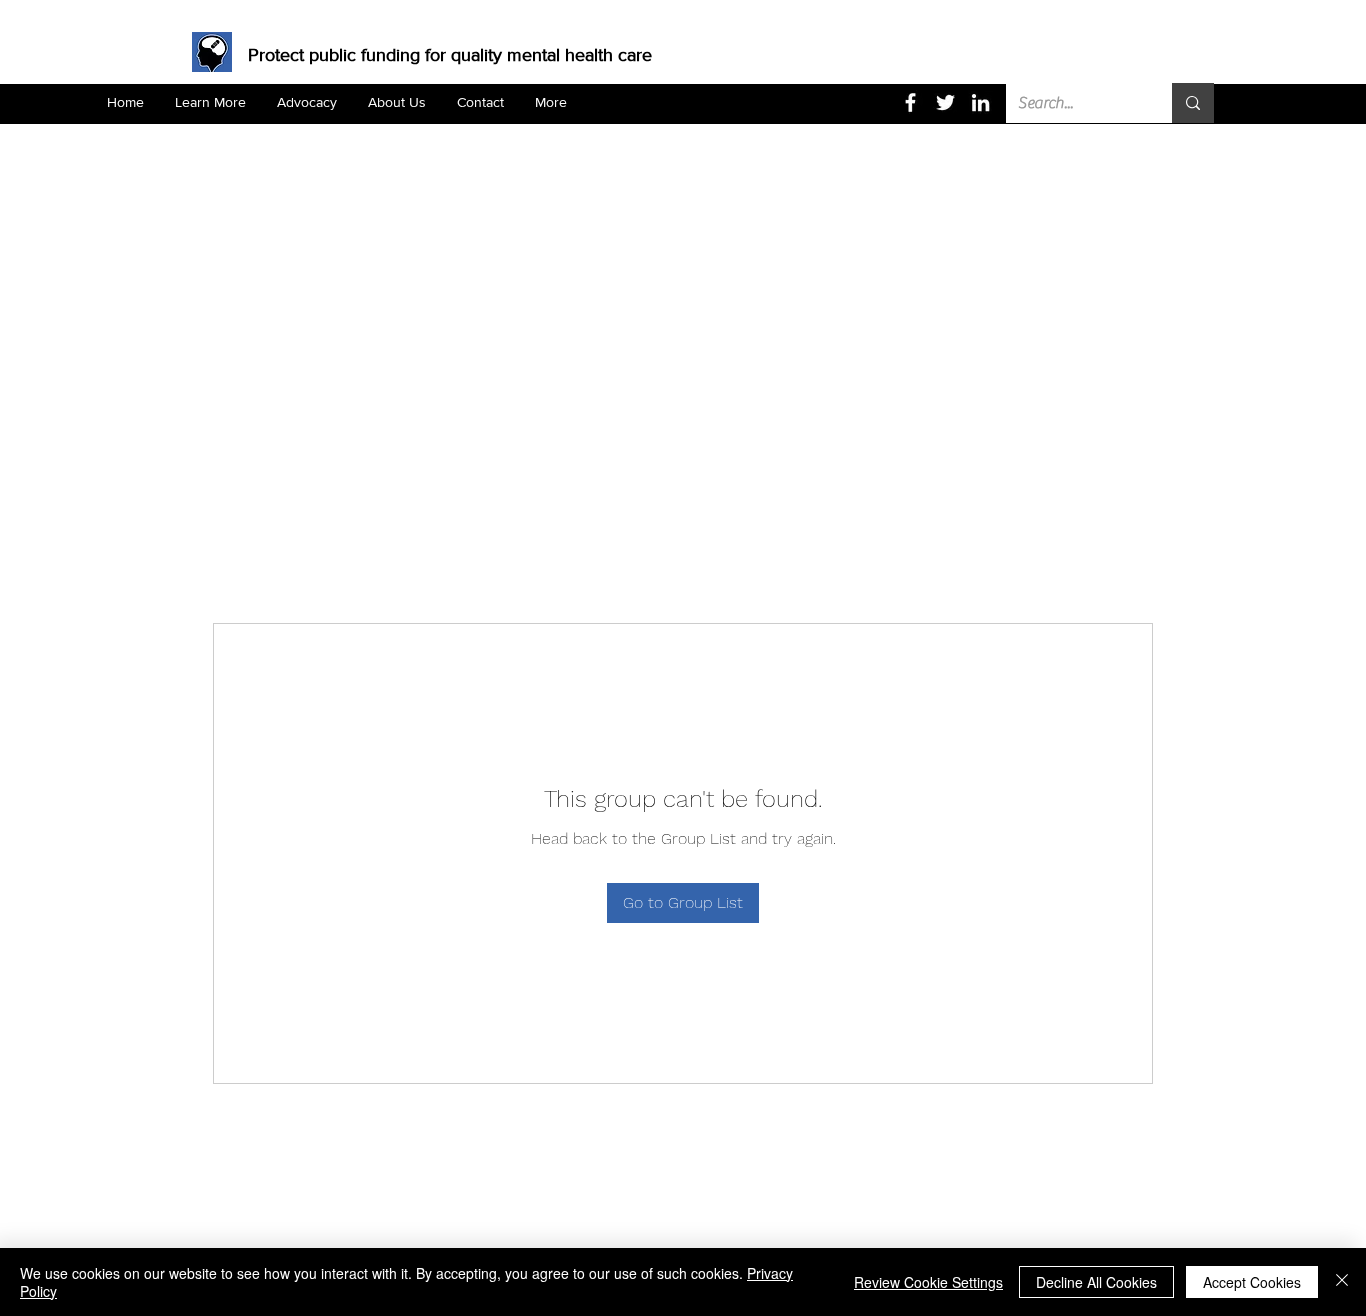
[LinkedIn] (980, 102)
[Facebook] (910, 102)
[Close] (1342, 1282)
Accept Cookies (1252, 1282)
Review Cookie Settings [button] (928, 1282)
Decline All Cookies (1096, 1282)
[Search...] (1193, 103)
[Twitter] (945, 102)
